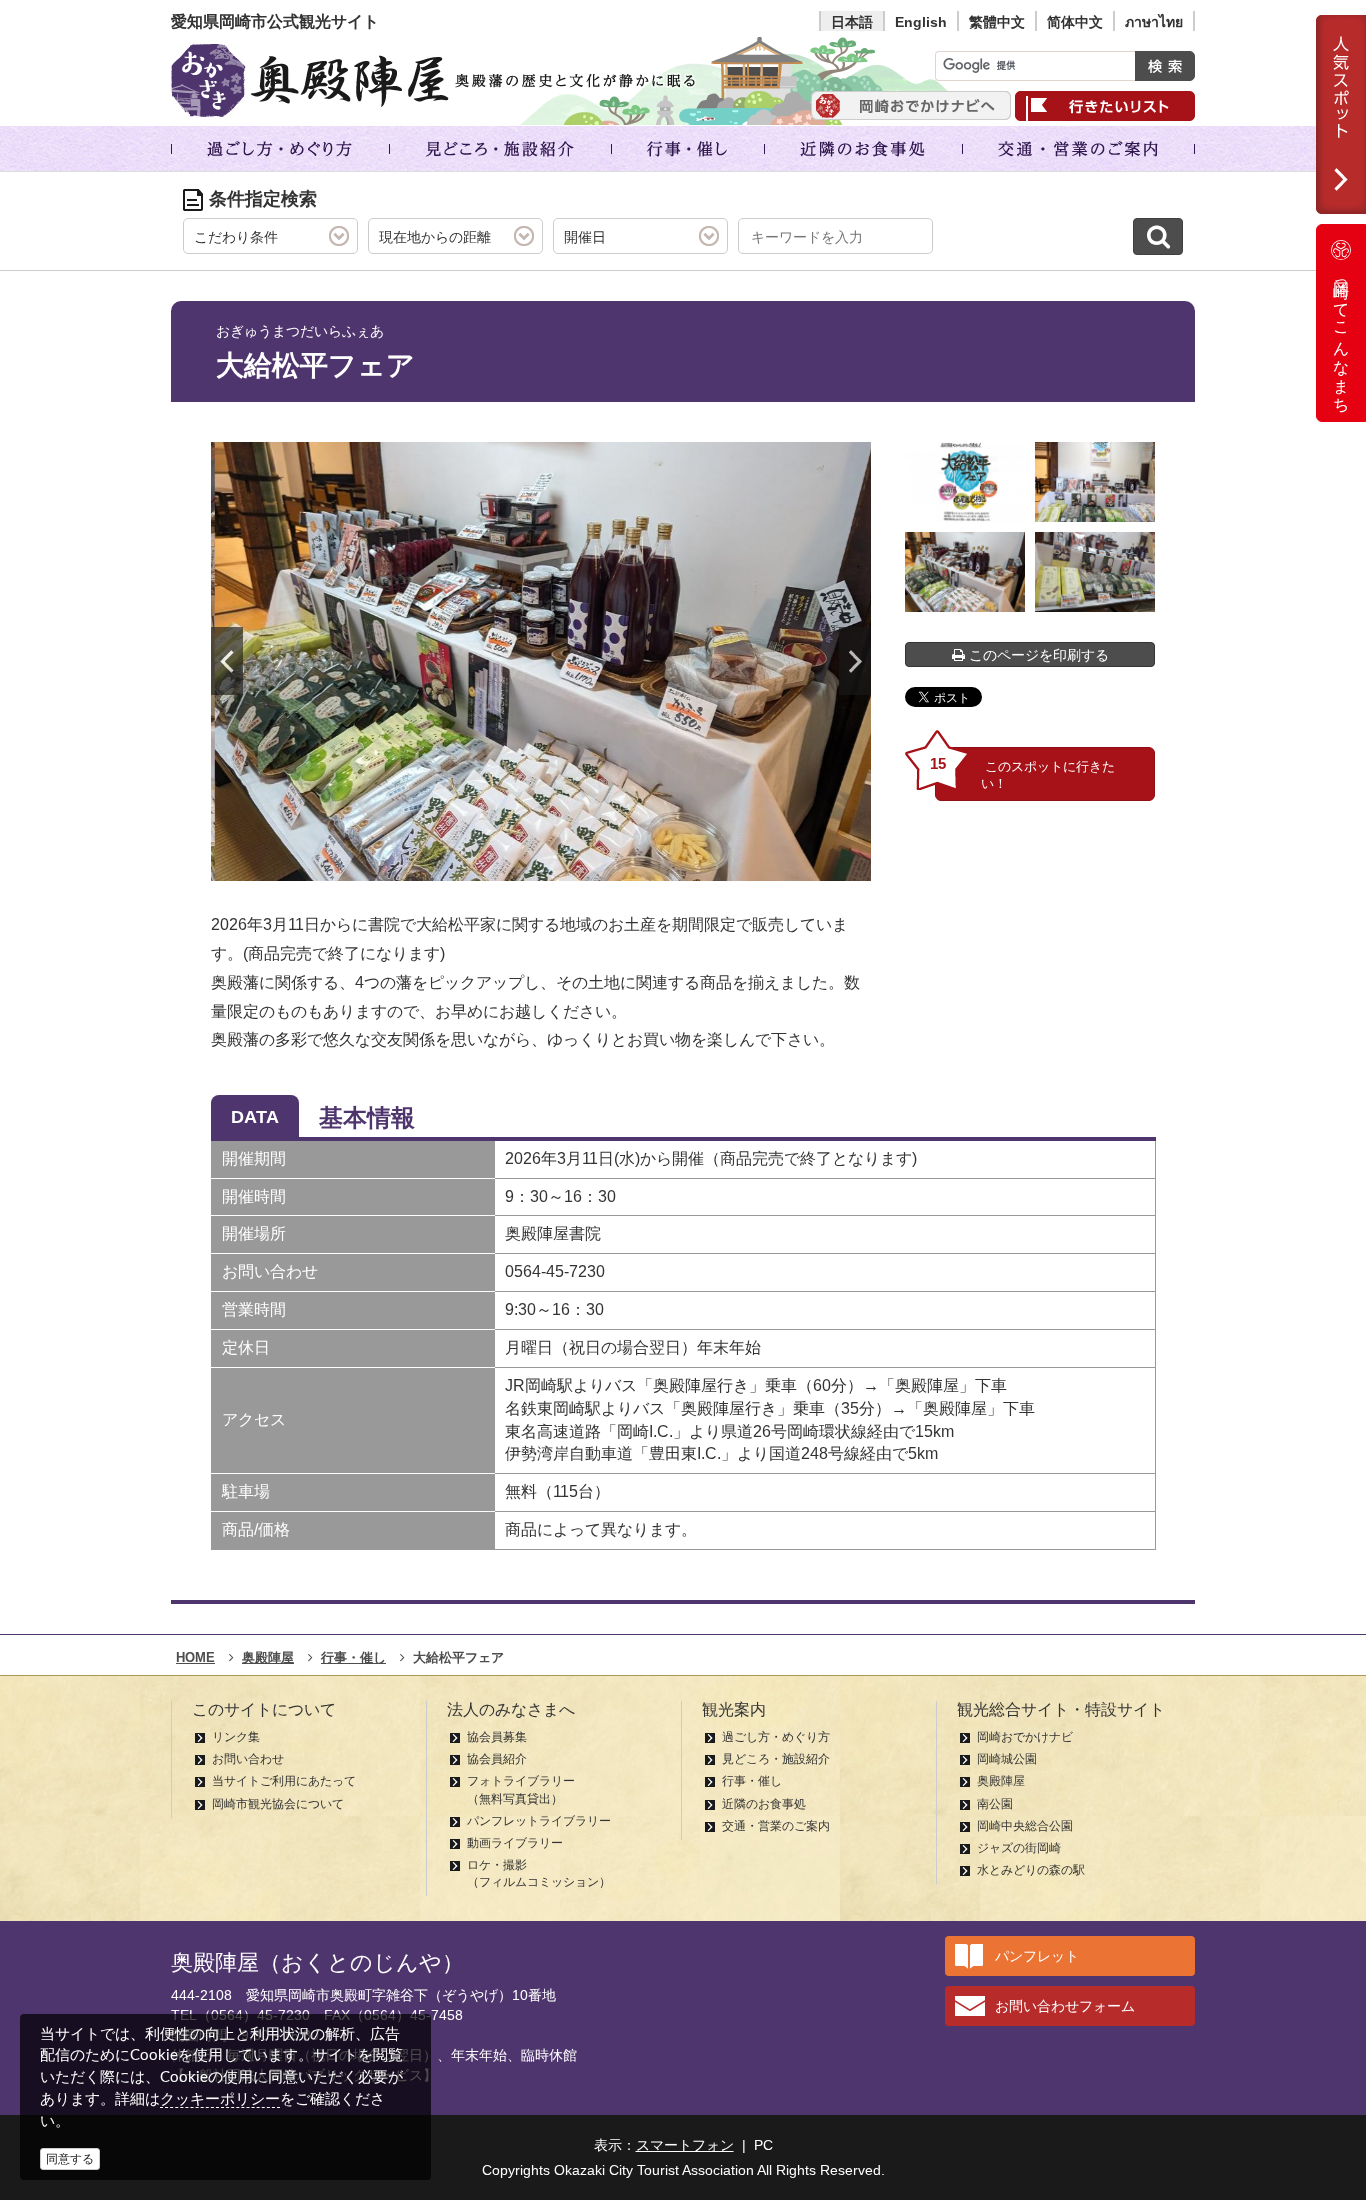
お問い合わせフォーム (1065, 2006)
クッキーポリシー (220, 2098)
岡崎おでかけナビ (1025, 1737)
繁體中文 (997, 22)
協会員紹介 (497, 1759)
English (921, 22)
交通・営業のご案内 (776, 1826)
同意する (70, 2159)
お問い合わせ (248, 1759)
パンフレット (1037, 1956)
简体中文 (1075, 22)
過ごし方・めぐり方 (776, 1737)
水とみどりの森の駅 (1031, 1870)
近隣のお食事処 (764, 1804)
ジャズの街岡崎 (1019, 1848)
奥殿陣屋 (1001, 1781)
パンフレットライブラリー (539, 1821)
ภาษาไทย (1154, 22)
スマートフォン (685, 2145)
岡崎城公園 (1007, 1759)
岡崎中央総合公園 (1025, 1826)
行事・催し (752, 1781)
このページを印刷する (1037, 655)
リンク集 (236, 1737)
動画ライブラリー (515, 1843)
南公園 (995, 1804)
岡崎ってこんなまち (1341, 338)
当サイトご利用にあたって (284, 1781)
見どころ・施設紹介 (776, 1759)
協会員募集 (497, 1737)
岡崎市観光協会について (278, 1804)
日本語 (852, 22)
